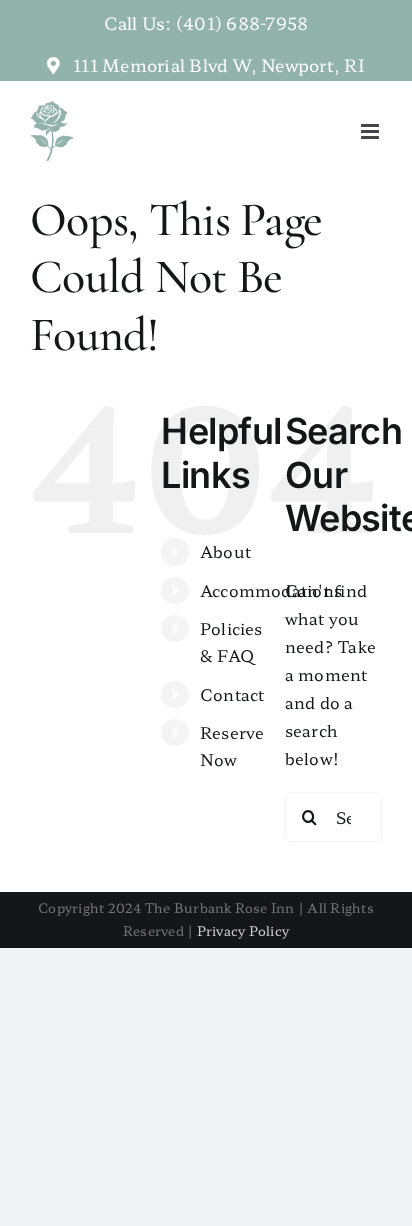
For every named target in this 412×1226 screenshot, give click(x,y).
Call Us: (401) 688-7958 (206, 22)
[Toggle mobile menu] (371, 131)
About (225, 551)
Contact (232, 694)
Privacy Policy (243, 930)
